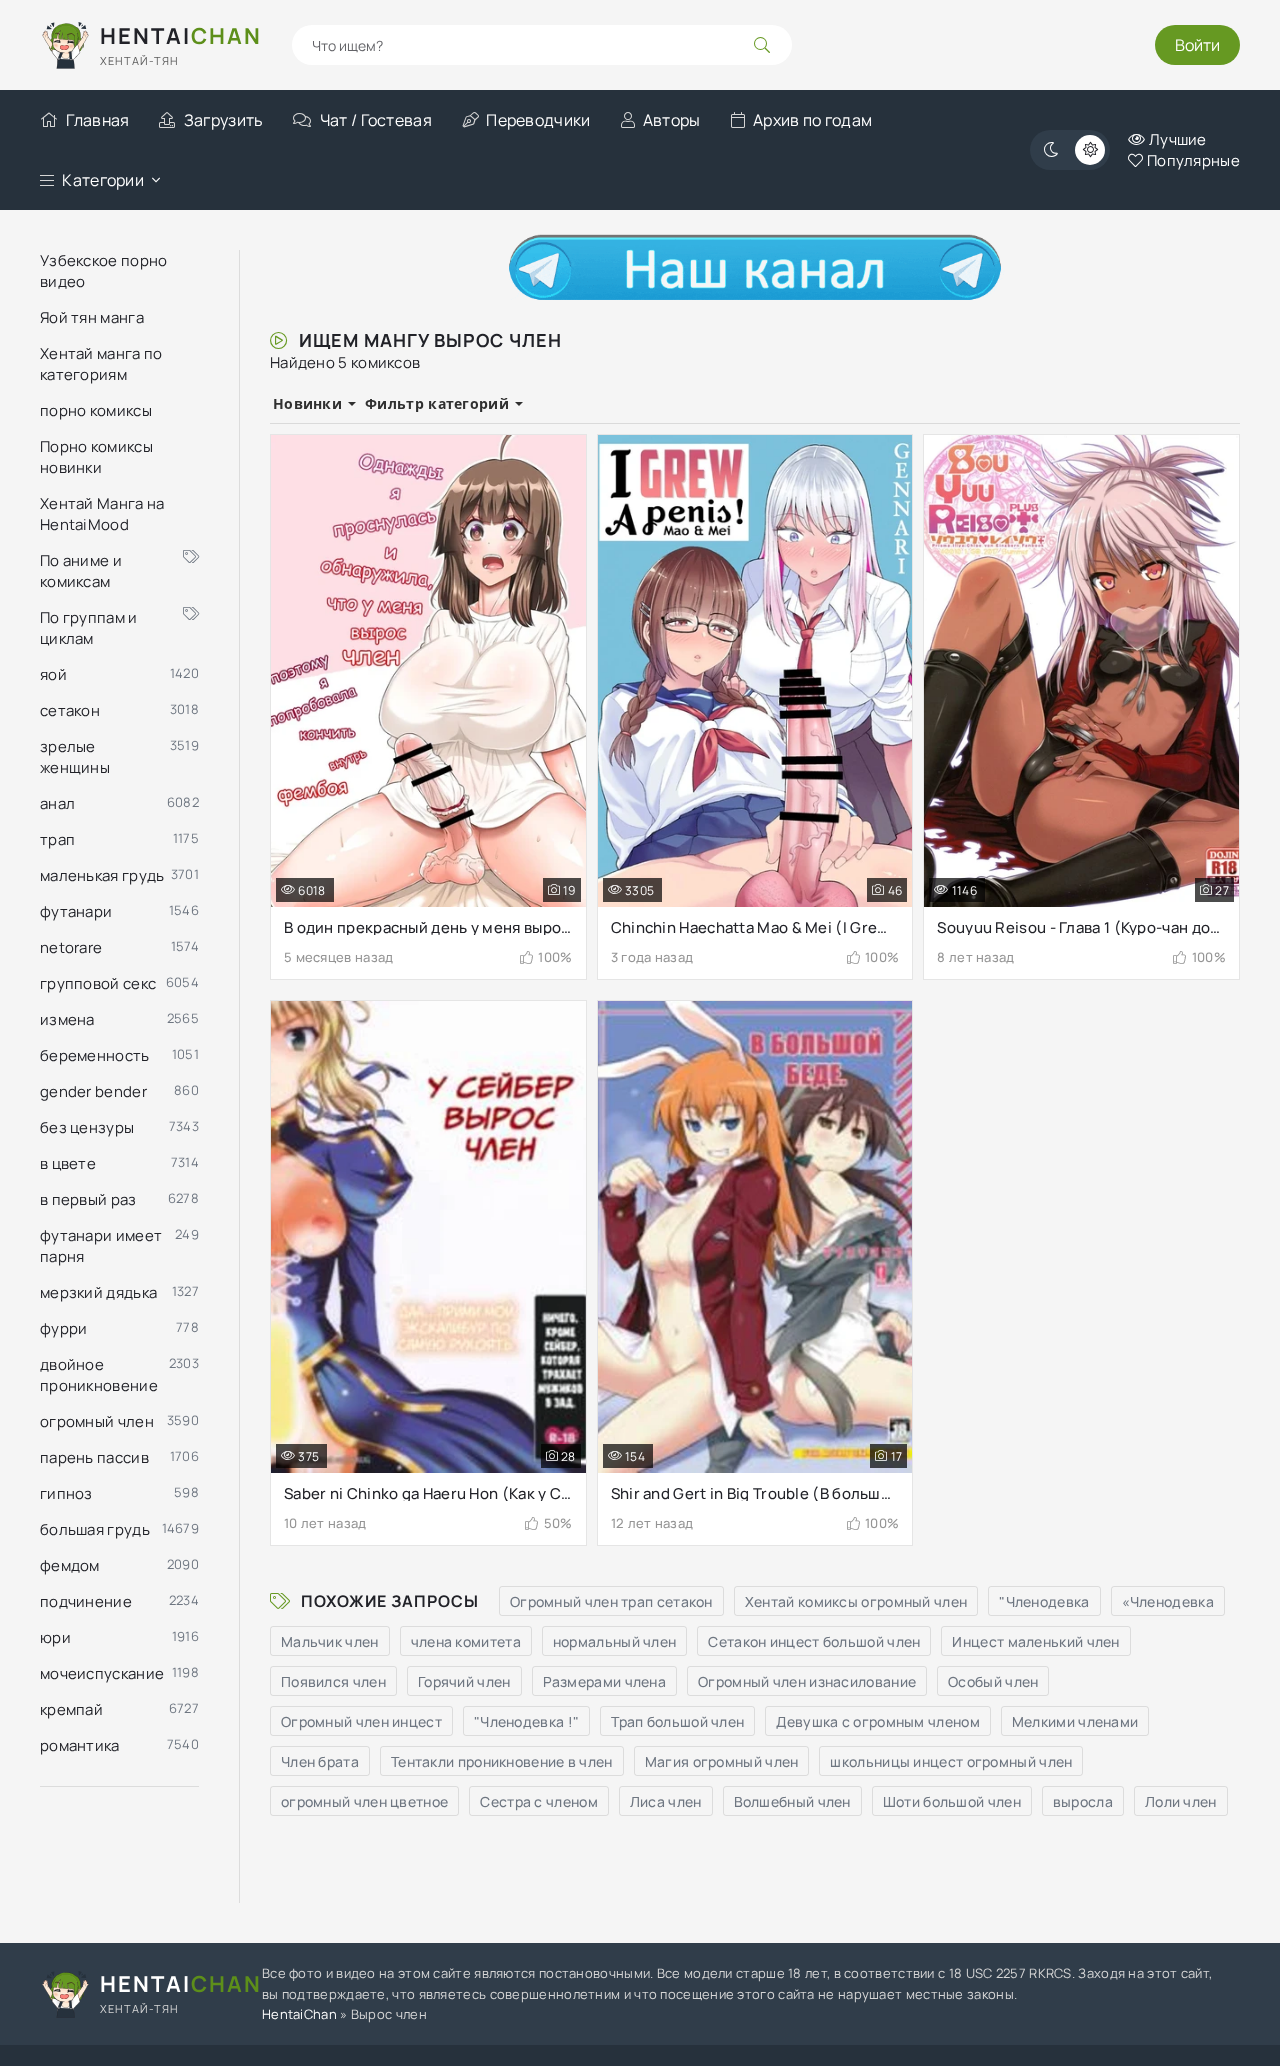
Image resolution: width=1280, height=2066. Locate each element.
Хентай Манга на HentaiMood (102, 514)
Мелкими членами (1075, 1721)
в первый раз (88, 1199)
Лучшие (1176, 139)
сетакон (70, 710)
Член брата (320, 1761)
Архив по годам (812, 120)
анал (57, 803)
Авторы (672, 120)
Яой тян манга (92, 317)
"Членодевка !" (526, 1721)
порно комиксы (96, 410)
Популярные (1192, 160)
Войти (1197, 45)
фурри (64, 1328)
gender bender (93, 1091)
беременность (95, 1055)
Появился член (333, 1681)
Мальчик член (330, 1641)
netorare (71, 947)
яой (53, 674)
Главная (97, 120)
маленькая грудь (102, 875)
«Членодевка (1168, 1601)
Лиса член (666, 1801)
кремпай (71, 1709)
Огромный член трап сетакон (611, 1601)
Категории (103, 180)
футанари (76, 911)
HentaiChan (299, 2014)
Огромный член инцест (361, 1721)
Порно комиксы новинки (96, 457)
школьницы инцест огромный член (951, 1761)
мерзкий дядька (98, 1292)
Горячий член (464, 1681)
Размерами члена (605, 1681)
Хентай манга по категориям (101, 364)
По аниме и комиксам (81, 571)
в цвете (68, 1163)
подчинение (86, 1601)
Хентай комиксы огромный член (856, 1601)
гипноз (66, 1493)
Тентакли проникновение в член (502, 1761)
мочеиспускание (102, 1673)
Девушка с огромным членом (878, 1721)
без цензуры (87, 1127)
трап (57, 839)
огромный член (97, 1421)
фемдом (70, 1565)
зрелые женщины (75, 757)
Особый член (993, 1681)
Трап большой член (677, 1721)
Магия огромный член (722, 1761)
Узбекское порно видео (104, 271)
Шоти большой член (952, 1801)
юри (55, 1637)
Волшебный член (792, 1801)
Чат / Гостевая (376, 120)
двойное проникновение (99, 1375)
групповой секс (98, 983)
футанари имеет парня (101, 1246)
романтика (80, 1745)
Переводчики (538, 120)
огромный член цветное (364, 1801)
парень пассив (94, 1457)
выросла (1083, 1801)
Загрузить (223, 120)
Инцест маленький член (1035, 1641)
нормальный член (615, 1641)
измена (67, 1019)
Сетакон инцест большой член (814, 1641)
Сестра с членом (539, 1801)
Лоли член (1181, 1801)
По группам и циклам (89, 628)
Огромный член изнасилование (807, 1681)
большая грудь (95, 1529)
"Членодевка (1044, 1601)
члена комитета (466, 1641)
